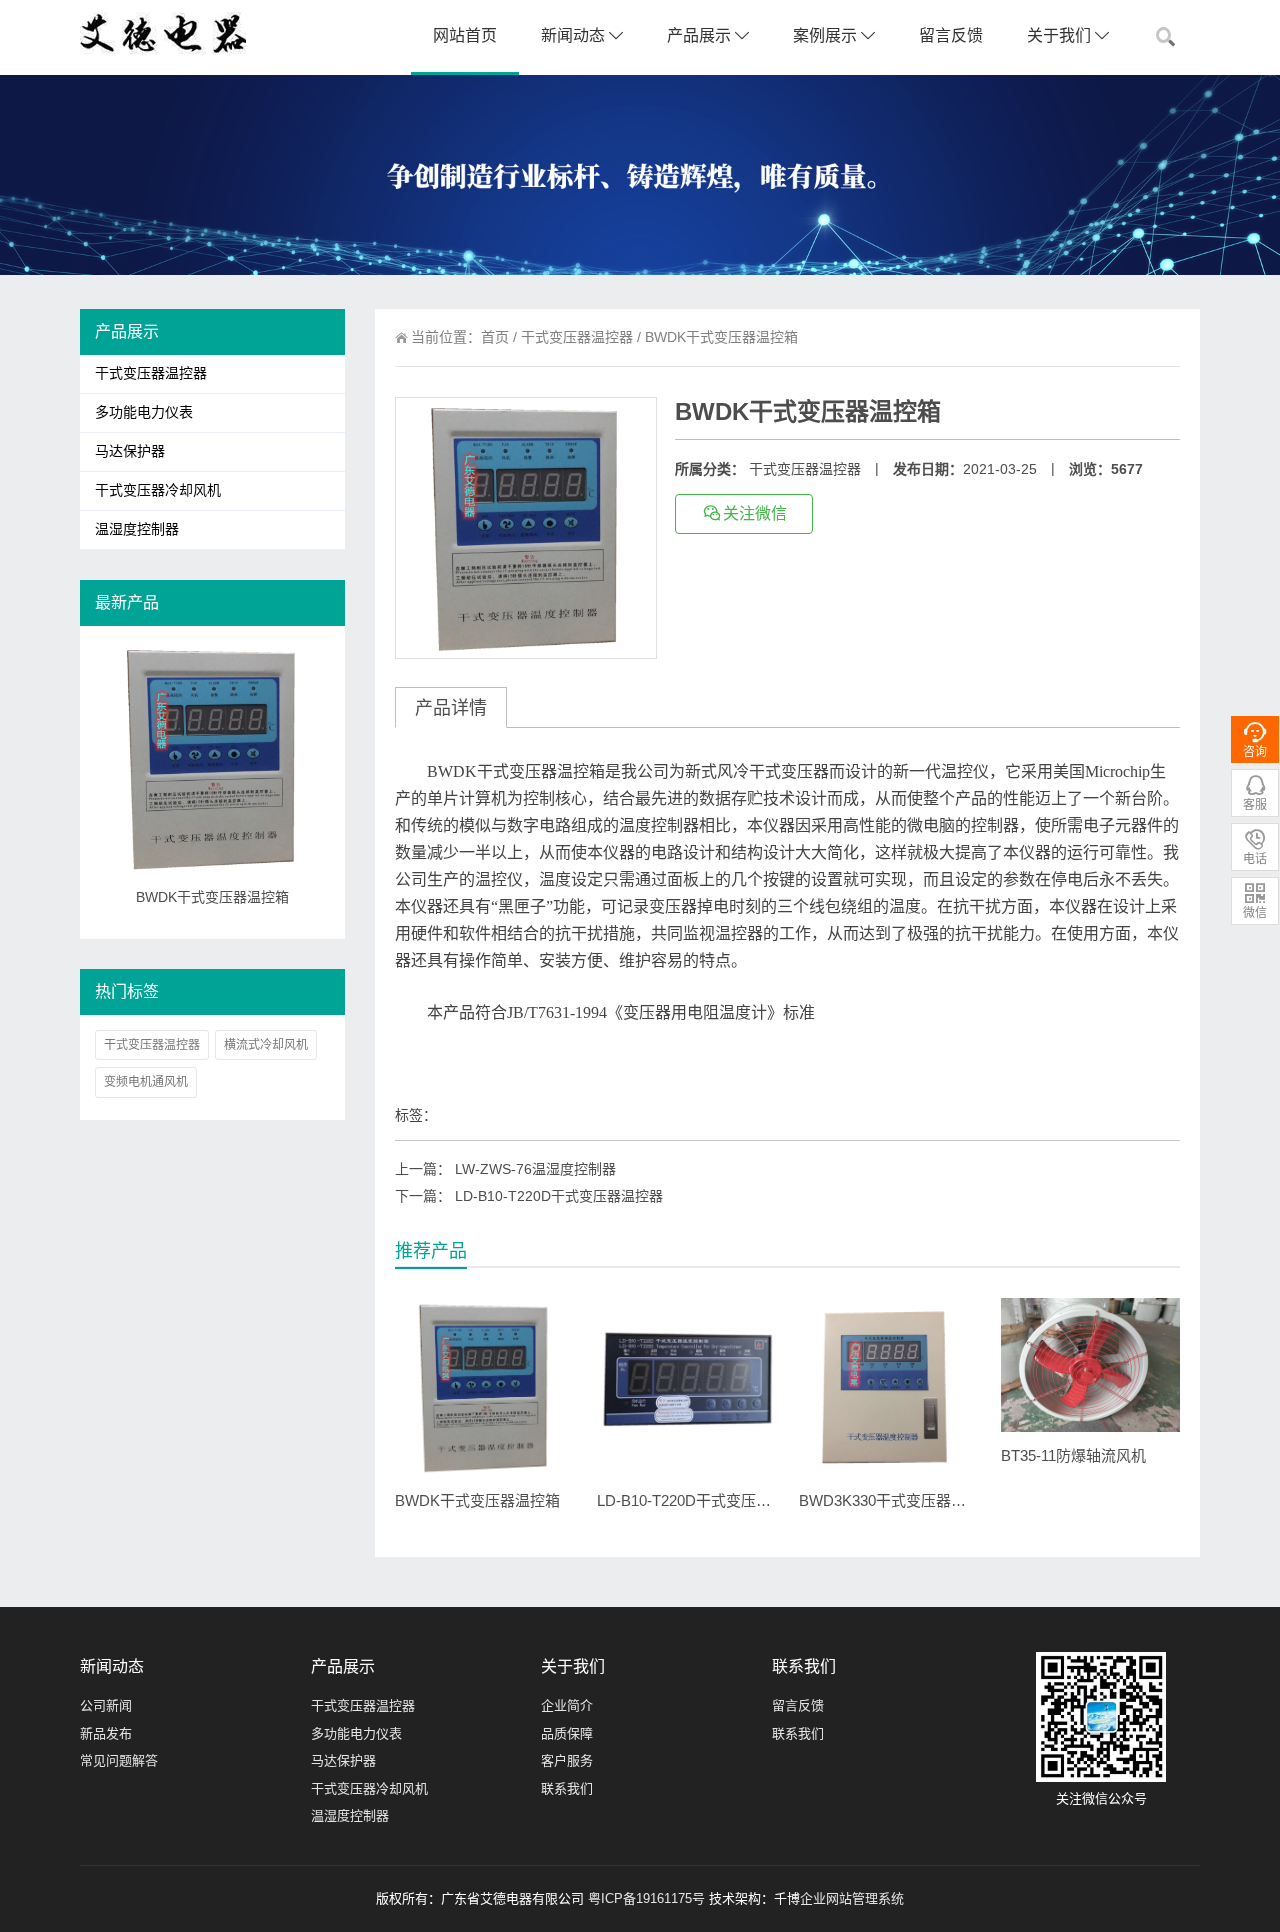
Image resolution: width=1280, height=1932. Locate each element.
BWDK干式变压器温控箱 (477, 1500)
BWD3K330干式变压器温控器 (897, 1500)
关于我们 (1061, 35)
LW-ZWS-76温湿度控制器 (535, 1169)
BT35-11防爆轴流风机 (1073, 1455)
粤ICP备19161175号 (646, 1898)
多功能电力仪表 (144, 412)
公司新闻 (106, 1705)
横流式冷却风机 (266, 1045)
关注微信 (755, 513)
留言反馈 (951, 35)
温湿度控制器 (137, 529)
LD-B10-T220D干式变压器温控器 (559, 1196)
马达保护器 (130, 451)
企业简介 (567, 1705)
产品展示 (701, 35)
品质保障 (567, 1733)
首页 (495, 337)
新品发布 (106, 1733)
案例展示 (827, 35)
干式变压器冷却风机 (158, 490)
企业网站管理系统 (852, 1898)
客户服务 (567, 1760)
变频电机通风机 (146, 1082)
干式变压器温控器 (577, 337)
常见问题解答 (119, 1760)
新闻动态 (575, 35)
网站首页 (465, 35)
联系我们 (567, 1788)
